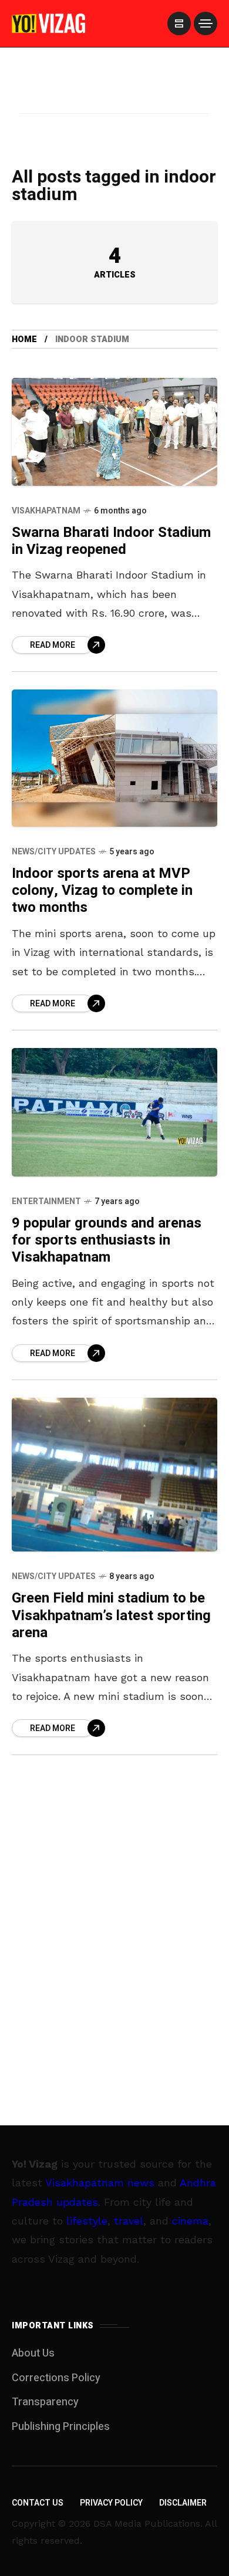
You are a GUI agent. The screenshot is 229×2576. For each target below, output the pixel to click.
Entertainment (46, 1201)
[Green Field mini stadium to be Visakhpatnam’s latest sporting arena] (114, 1475)
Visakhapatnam (46, 511)
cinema (190, 2221)
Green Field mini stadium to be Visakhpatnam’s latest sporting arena (111, 1615)
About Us (33, 2353)
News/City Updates (54, 852)
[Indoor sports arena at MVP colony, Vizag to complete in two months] (114, 758)
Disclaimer (183, 2503)
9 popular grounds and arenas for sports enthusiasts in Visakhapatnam (107, 1240)
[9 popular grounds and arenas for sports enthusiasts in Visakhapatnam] (114, 1112)
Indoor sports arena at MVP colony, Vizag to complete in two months (102, 891)
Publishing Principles (61, 2427)
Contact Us (38, 2503)
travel (129, 2221)
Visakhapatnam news (100, 2183)
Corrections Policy (56, 2378)
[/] (179, 23)
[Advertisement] (114, 96)
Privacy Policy (111, 2503)
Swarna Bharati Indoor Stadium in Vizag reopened (111, 541)
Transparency (45, 2402)
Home (24, 339)
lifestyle (87, 2221)
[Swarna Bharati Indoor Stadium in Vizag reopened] (114, 432)
